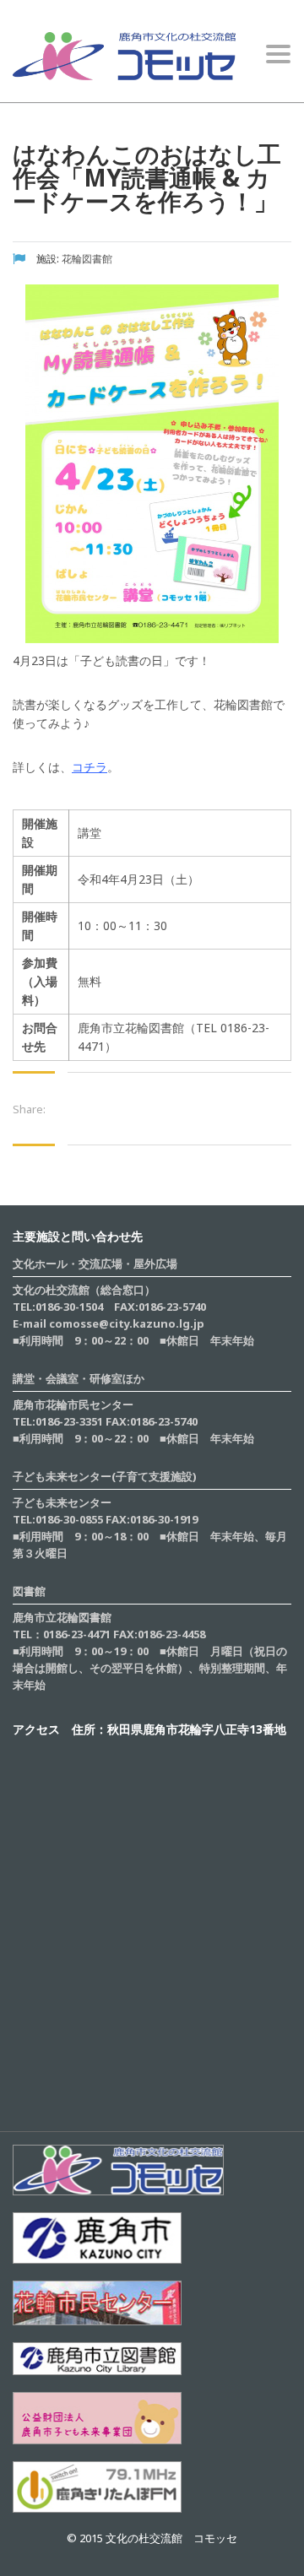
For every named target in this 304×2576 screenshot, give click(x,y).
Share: (29, 1109)
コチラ (90, 767)
